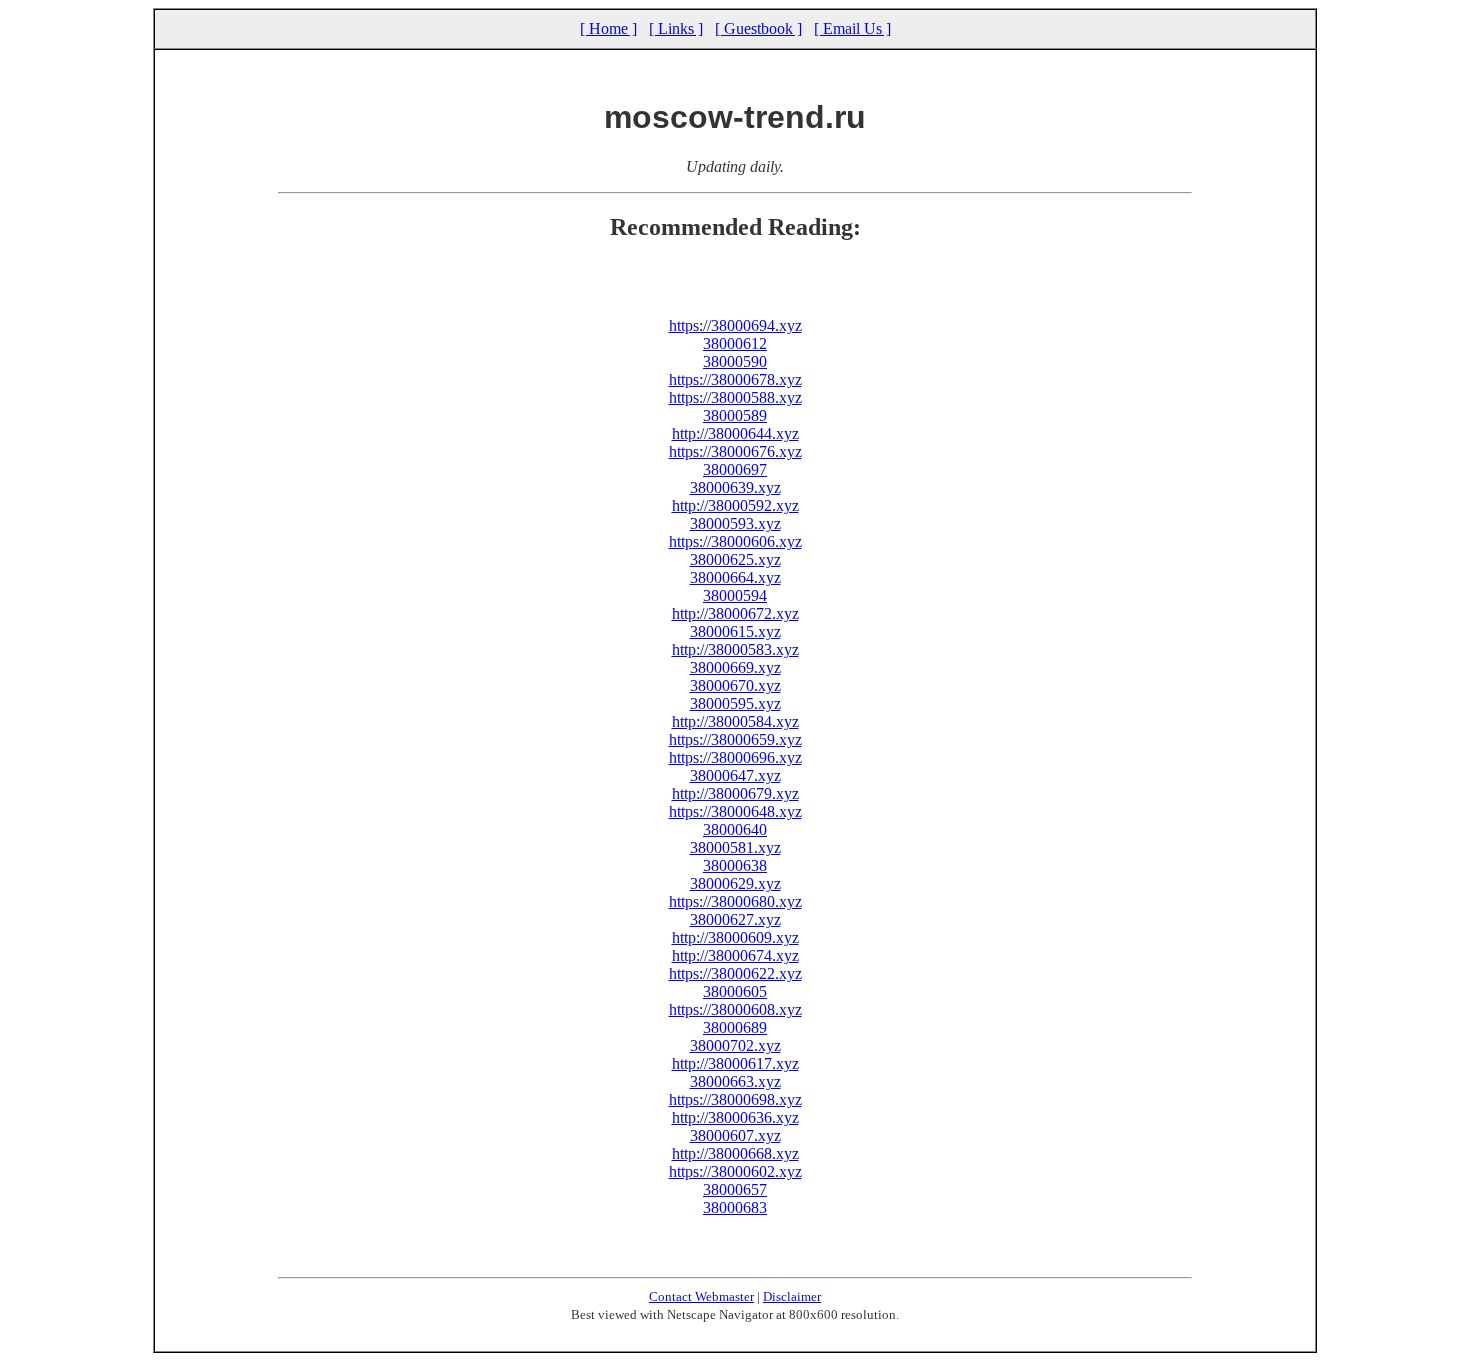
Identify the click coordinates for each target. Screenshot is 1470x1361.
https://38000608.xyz (735, 1009)
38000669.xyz (735, 667)
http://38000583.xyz (735, 649)
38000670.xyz (735, 685)
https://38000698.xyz (735, 1099)
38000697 (735, 469)
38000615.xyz (735, 631)
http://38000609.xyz (735, 937)
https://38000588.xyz (735, 397)
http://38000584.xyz (735, 721)
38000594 (735, 595)
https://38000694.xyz (735, 325)
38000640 (735, 829)
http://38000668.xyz (735, 1153)
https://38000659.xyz (735, 739)
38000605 (735, 991)
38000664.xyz (735, 577)
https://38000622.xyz (735, 973)
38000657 (735, 1189)
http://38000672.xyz (735, 613)
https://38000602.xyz (735, 1171)
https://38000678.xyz (735, 379)
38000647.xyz (735, 775)
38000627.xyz (735, 919)
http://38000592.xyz (735, 505)
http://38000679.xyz (735, 793)
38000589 (735, 415)
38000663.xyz (735, 1081)
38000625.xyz (735, 559)
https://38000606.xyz (735, 541)
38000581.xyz (735, 847)
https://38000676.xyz (735, 451)
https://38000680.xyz (735, 901)
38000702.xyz (735, 1045)
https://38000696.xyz (735, 757)
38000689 (735, 1027)
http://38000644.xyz (735, 433)
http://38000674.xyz (735, 955)
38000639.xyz (735, 487)
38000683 (735, 1207)
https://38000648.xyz (735, 811)
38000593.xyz (735, 523)
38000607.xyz (735, 1135)
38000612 (735, 343)
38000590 (735, 361)
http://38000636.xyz (735, 1117)
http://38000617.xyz (735, 1063)
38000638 (735, 865)
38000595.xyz (735, 703)
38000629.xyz (735, 883)
